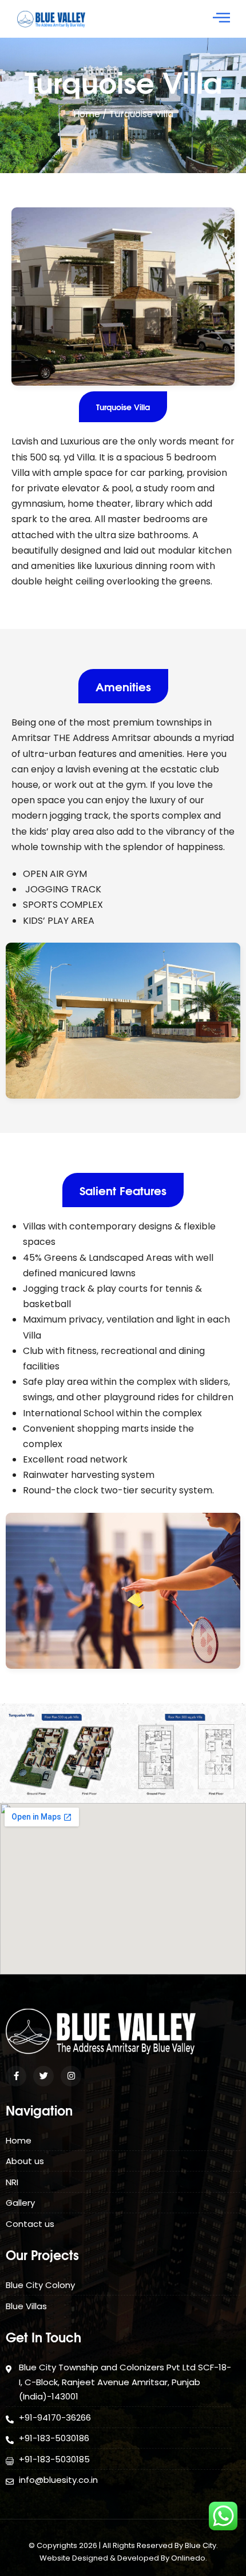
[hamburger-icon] (222, 19)
